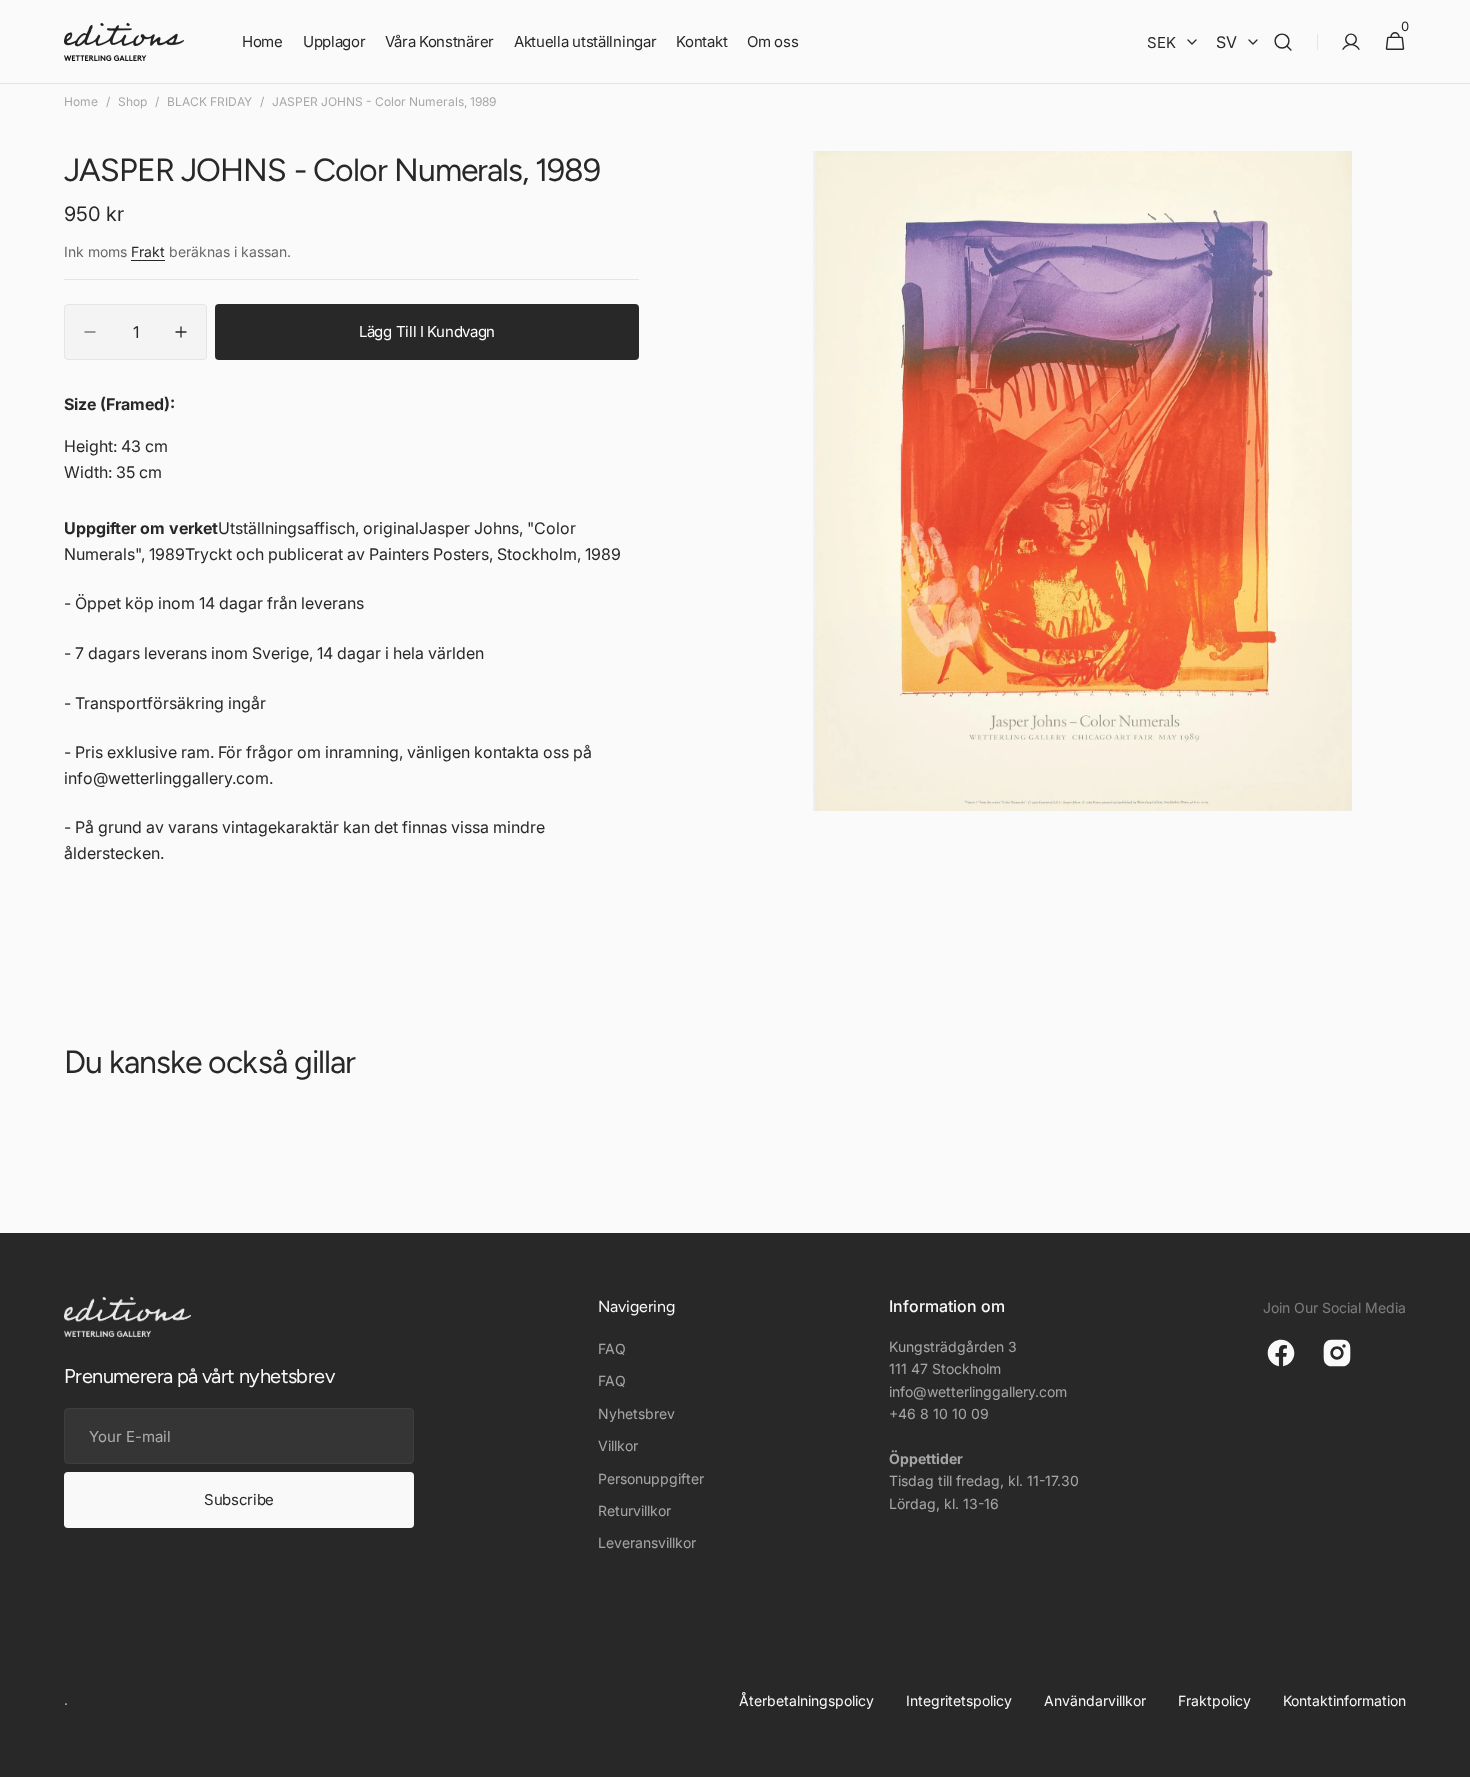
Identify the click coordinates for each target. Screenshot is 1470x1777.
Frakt (148, 251)
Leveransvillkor (647, 1542)
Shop (132, 101)
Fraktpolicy (1214, 1700)
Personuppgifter (651, 1478)
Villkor (618, 1445)
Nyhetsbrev (636, 1413)
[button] (1283, 42)
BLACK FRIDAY (209, 101)
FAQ (612, 1348)
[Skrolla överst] (1446, 1753)
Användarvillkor (1095, 1700)
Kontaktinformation (1344, 1700)
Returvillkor (634, 1510)
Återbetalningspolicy (806, 1700)
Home (81, 101)
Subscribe (239, 1499)
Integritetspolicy (959, 1700)
